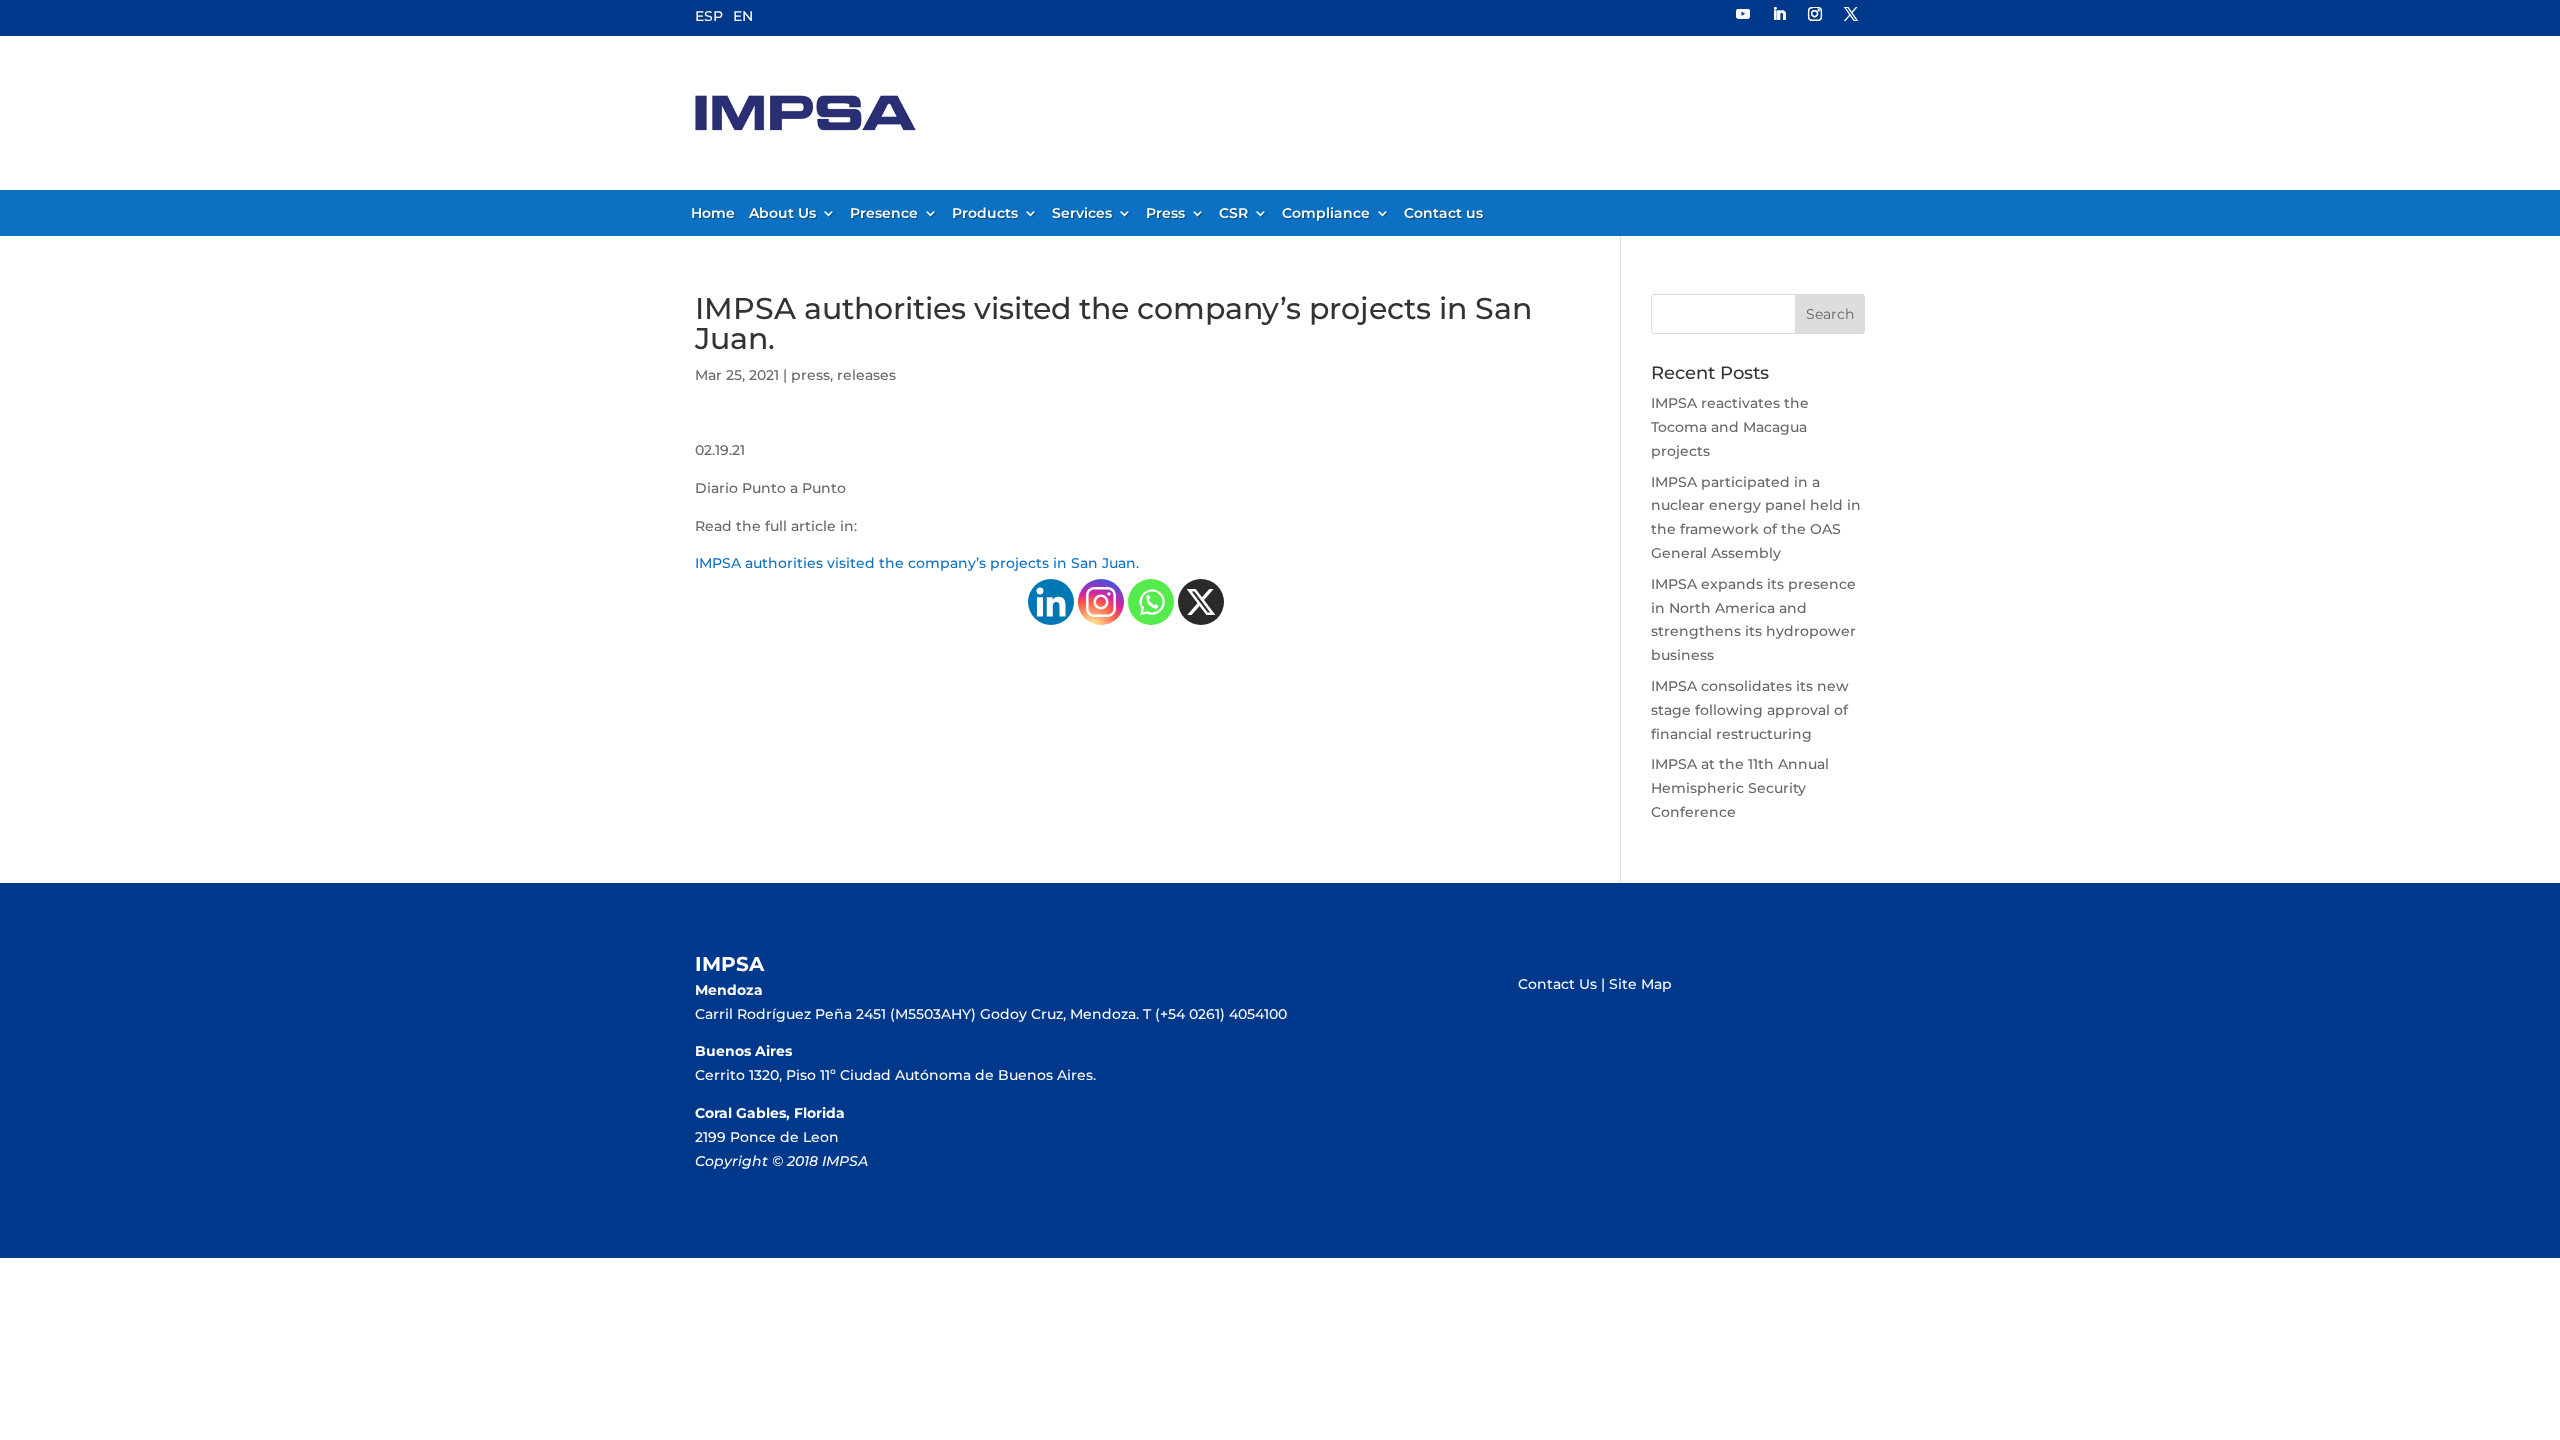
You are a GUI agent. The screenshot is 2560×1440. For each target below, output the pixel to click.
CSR (1233, 214)
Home (713, 214)
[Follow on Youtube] (1743, 14)
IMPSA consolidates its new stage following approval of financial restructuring (1750, 710)
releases (866, 375)
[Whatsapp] (1151, 602)
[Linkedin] (1051, 602)
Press (1165, 214)
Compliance (1326, 214)
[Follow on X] (1851, 14)
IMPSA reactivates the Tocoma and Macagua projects (1730, 427)
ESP (709, 16)
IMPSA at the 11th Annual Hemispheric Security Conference (1740, 788)
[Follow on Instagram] (1815, 14)
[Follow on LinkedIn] (1779, 14)
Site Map (1640, 984)
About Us (782, 214)
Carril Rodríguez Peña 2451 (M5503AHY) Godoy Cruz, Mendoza (915, 1014)
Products (985, 214)
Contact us (1443, 214)
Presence (884, 214)
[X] (1201, 602)
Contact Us (1557, 984)
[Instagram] (1101, 602)
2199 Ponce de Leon (767, 1137)
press (810, 375)
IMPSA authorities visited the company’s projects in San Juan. (917, 563)
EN (743, 16)
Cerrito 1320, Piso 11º (767, 1075)
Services (1082, 214)
